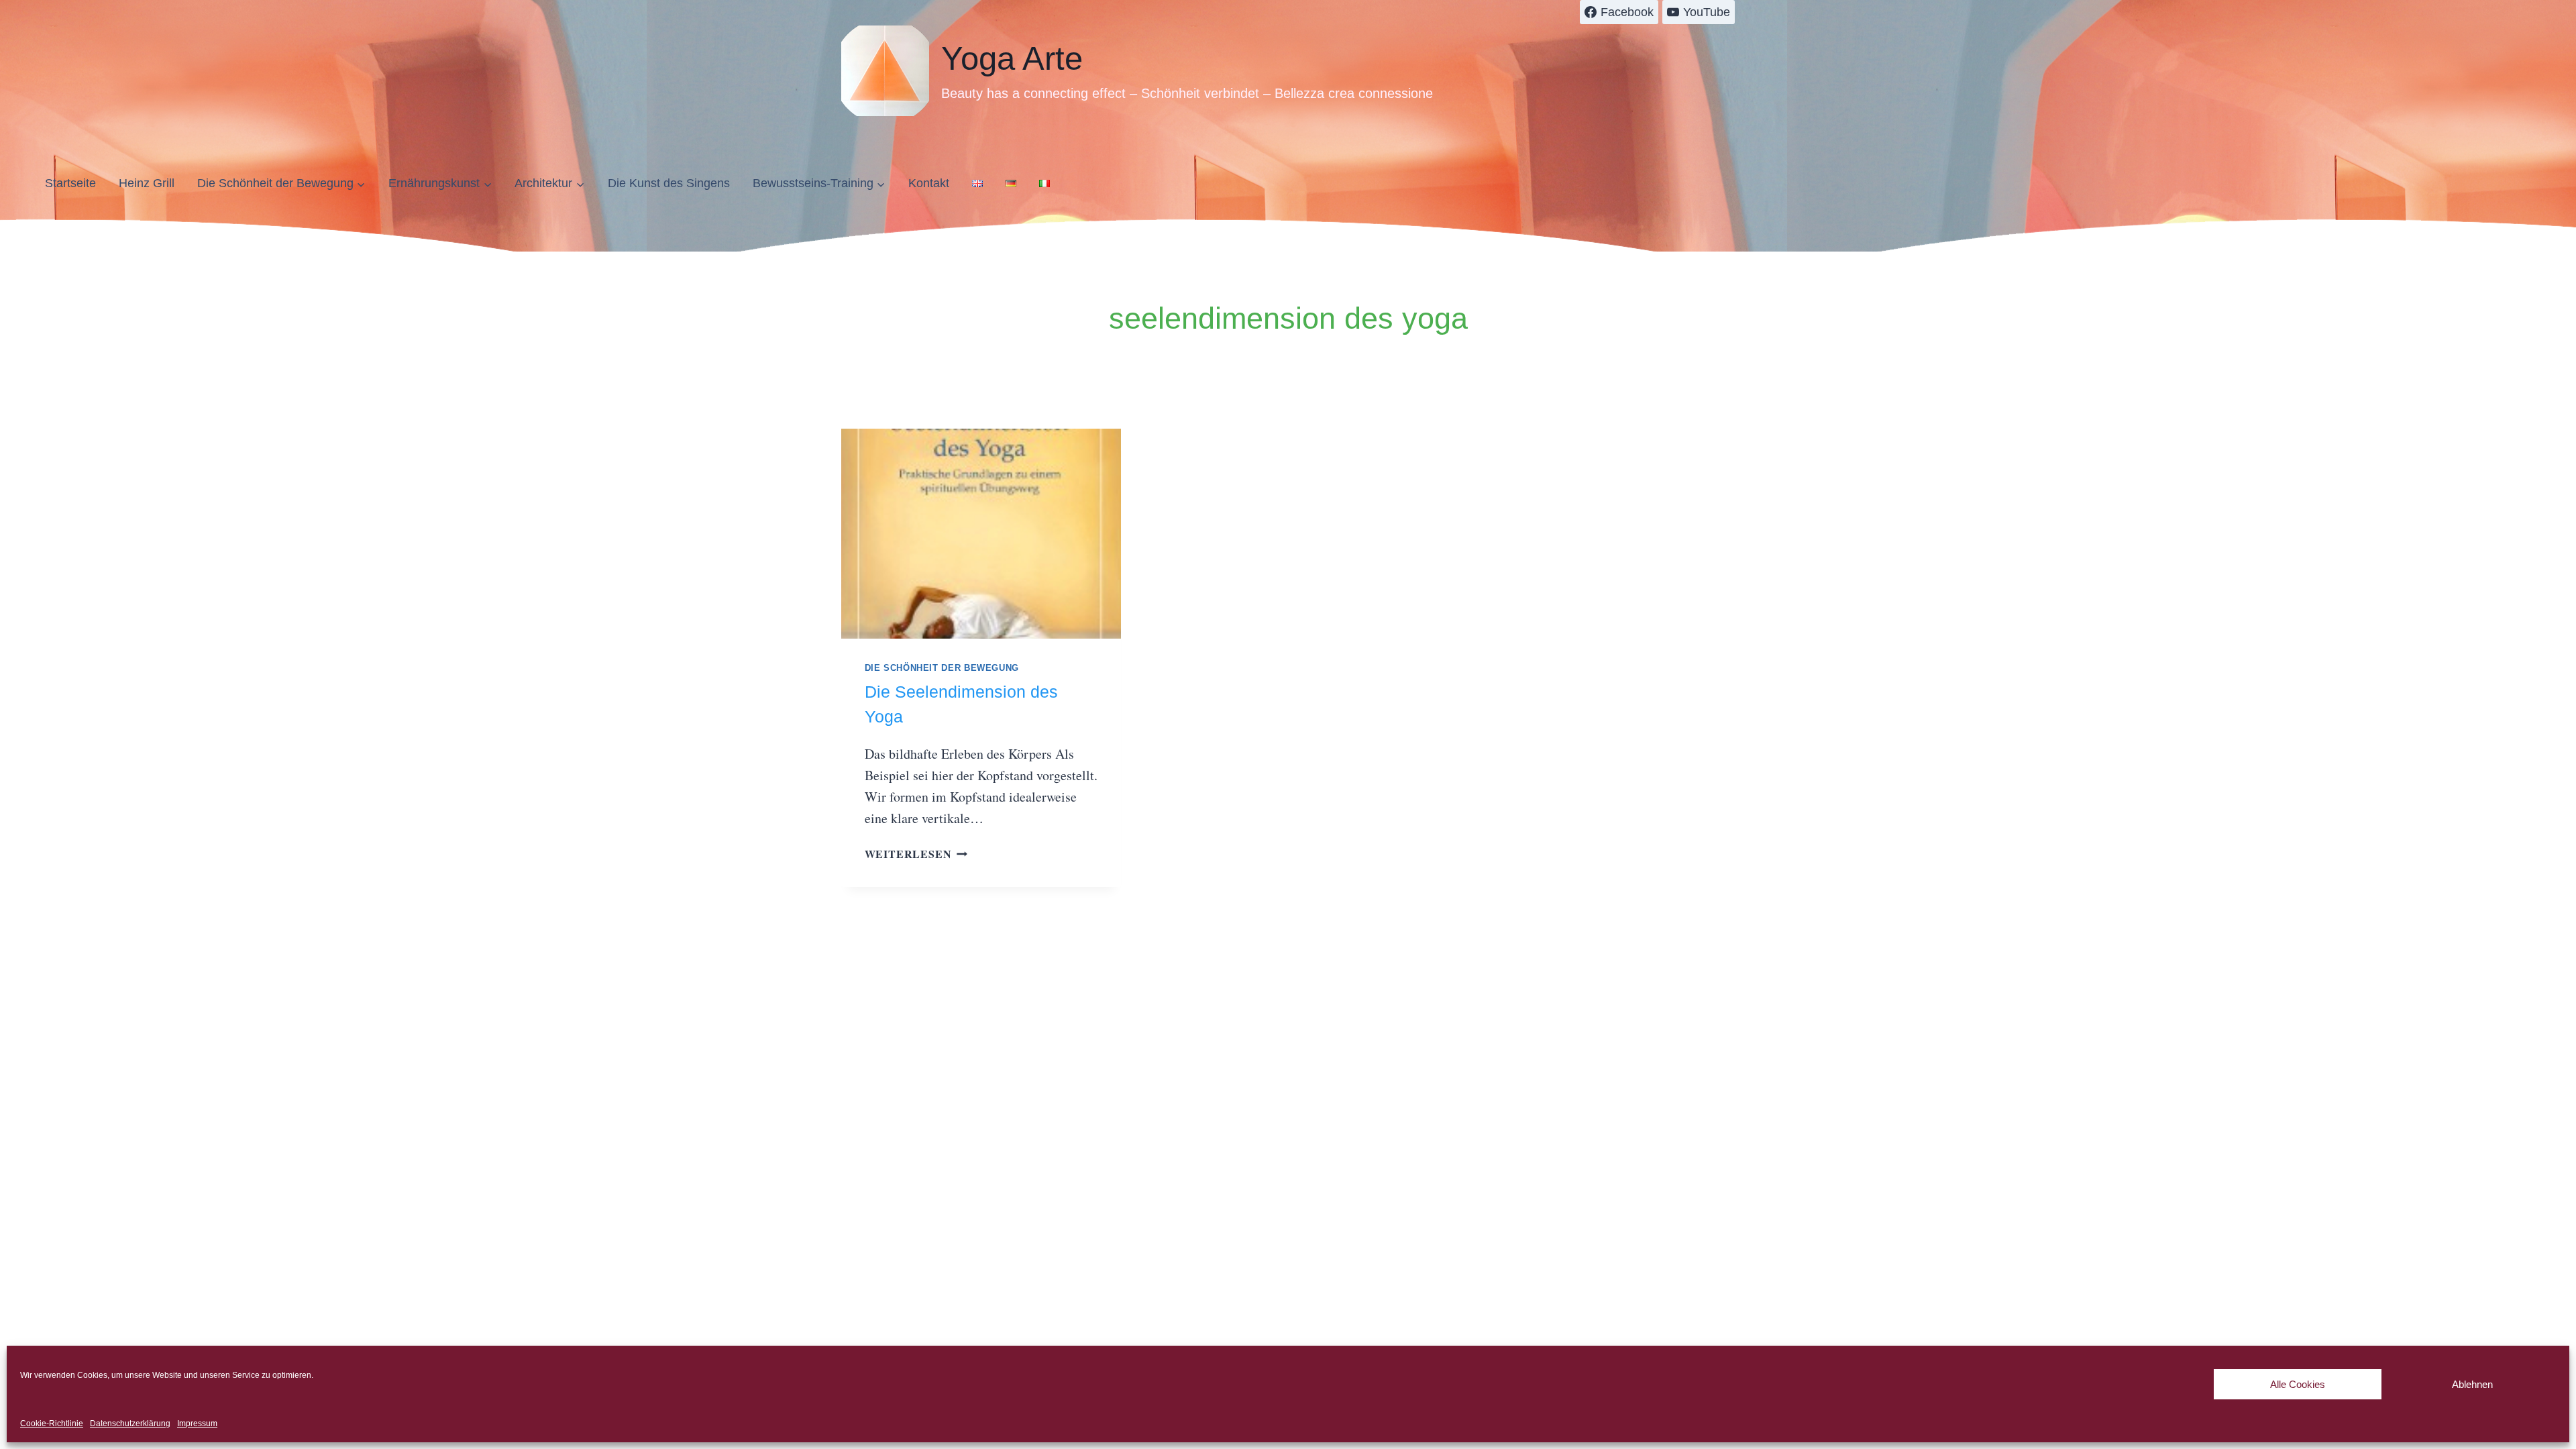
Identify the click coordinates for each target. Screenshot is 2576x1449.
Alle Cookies (2298, 1384)
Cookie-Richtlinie (52, 1424)
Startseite (70, 183)
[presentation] (981, 534)
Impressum (197, 1424)
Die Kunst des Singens (669, 183)
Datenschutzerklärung (130, 1424)
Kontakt (929, 183)
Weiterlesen (916, 854)
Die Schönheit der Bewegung (942, 668)
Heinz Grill (147, 183)
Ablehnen (2472, 1384)
